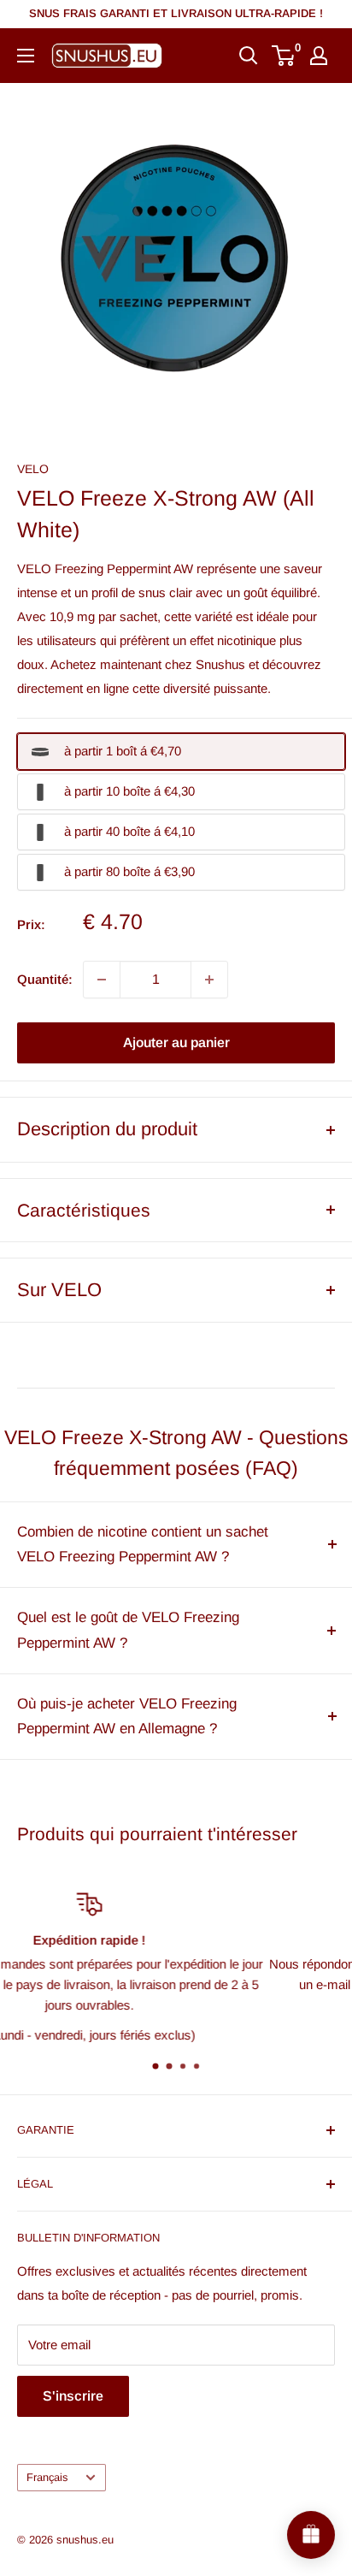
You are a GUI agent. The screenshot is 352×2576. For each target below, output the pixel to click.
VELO (33, 469)
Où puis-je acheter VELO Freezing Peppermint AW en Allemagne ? (127, 1717)
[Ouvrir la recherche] (249, 56)
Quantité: (45, 979)
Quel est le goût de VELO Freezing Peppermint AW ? (128, 1630)
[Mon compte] (319, 56)
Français (47, 2477)
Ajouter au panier (176, 1042)
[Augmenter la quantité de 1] (209, 980)
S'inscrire (73, 2396)
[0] (284, 56)
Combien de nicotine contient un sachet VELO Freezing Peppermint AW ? (143, 1545)
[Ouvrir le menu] (26, 56)
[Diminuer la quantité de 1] (102, 980)
